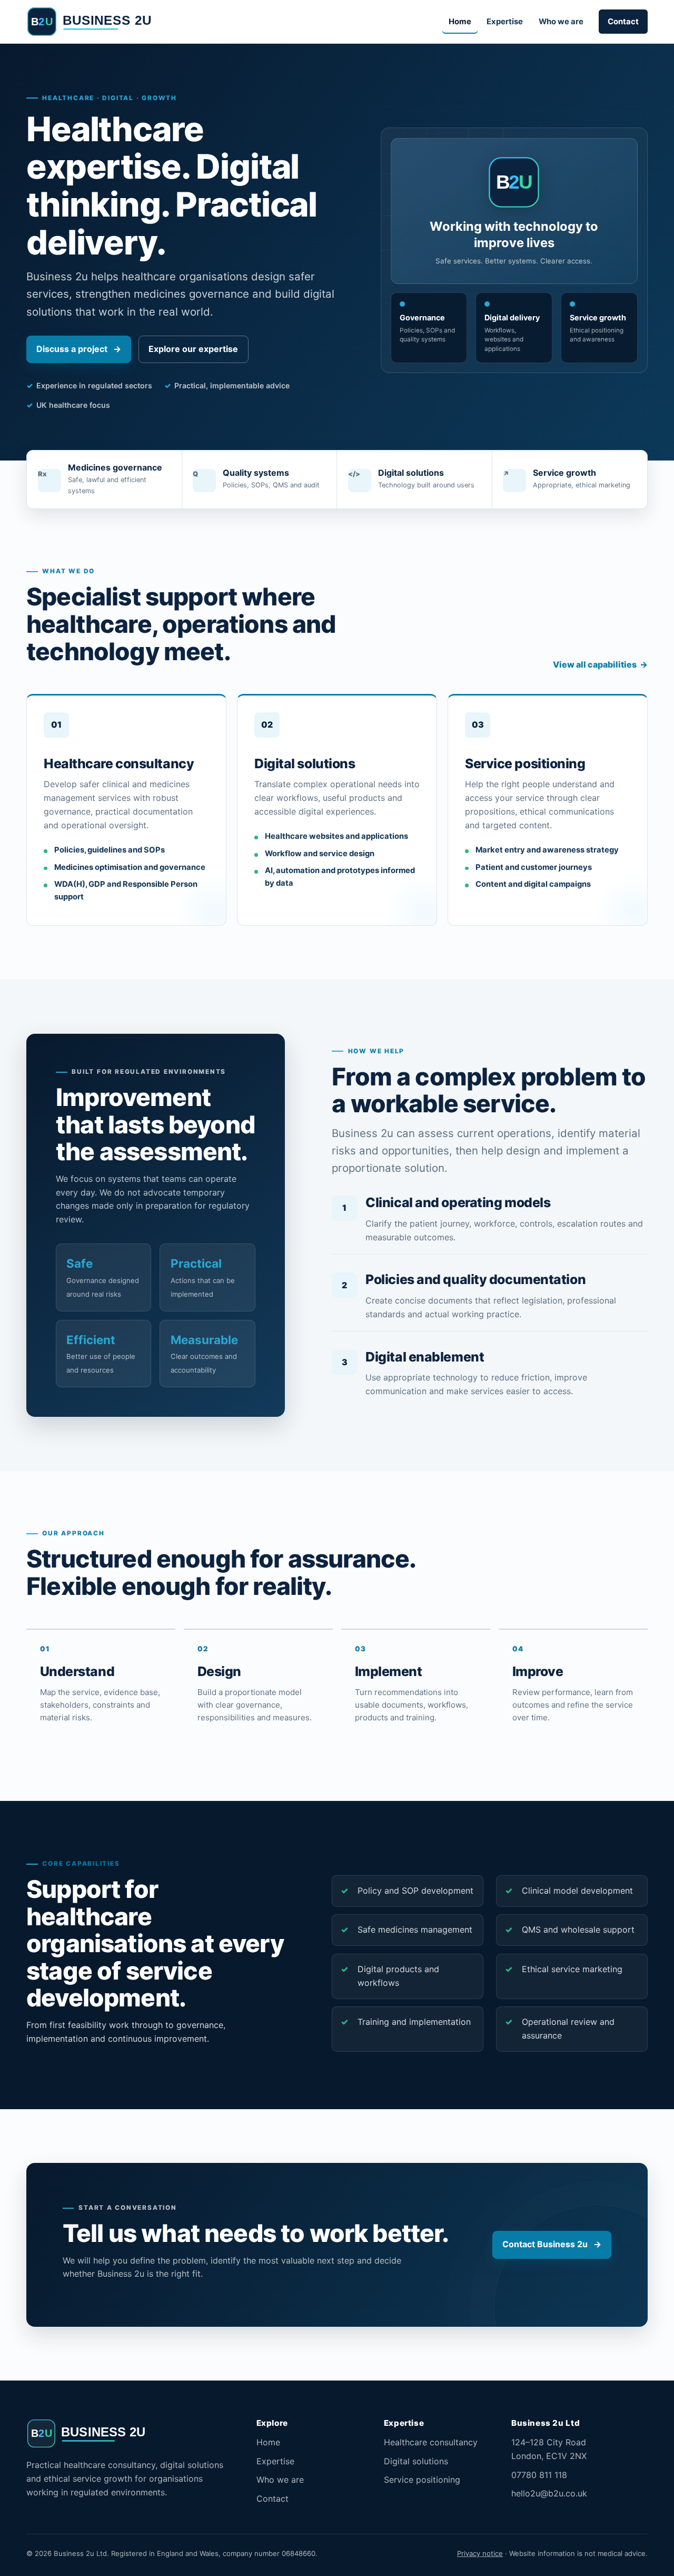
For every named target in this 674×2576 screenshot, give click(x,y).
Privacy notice (480, 2553)
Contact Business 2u (552, 2244)
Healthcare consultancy (431, 2442)
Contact (623, 22)
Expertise (505, 22)
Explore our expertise (193, 349)
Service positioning (422, 2480)
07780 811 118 (539, 2475)
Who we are (561, 22)
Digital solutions (416, 2461)
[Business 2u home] (99, 22)
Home (460, 22)
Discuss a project (78, 349)
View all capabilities (600, 664)
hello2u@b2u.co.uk (549, 2493)
